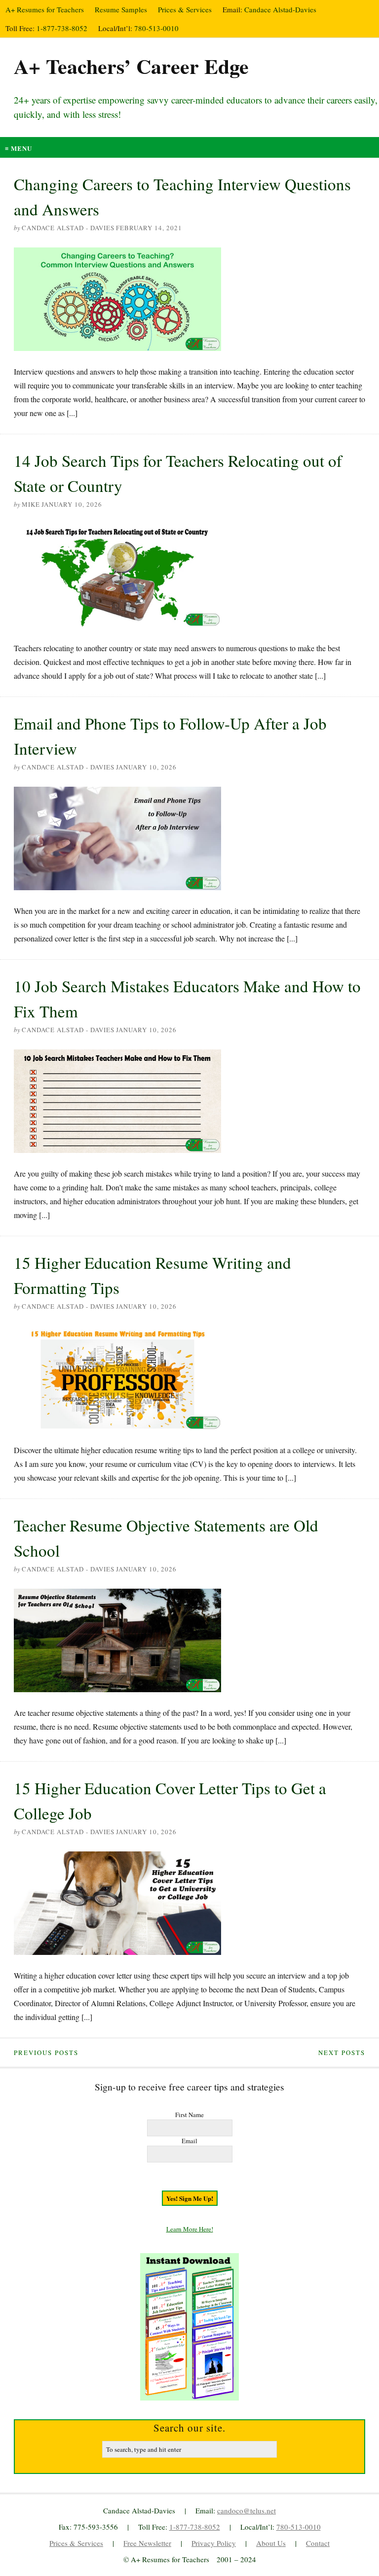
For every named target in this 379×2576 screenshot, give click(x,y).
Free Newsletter (147, 2543)
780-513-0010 (156, 28)
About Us (271, 2543)
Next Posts (342, 2053)
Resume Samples (121, 9)
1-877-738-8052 (62, 28)
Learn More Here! (190, 2229)
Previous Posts (46, 2053)
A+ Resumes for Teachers (45, 9)
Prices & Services (185, 9)
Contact (318, 2543)
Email (189, 2141)
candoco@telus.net (246, 2510)
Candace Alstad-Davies (280, 9)
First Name (189, 2115)
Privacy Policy (214, 2543)
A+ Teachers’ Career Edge (131, 66)
